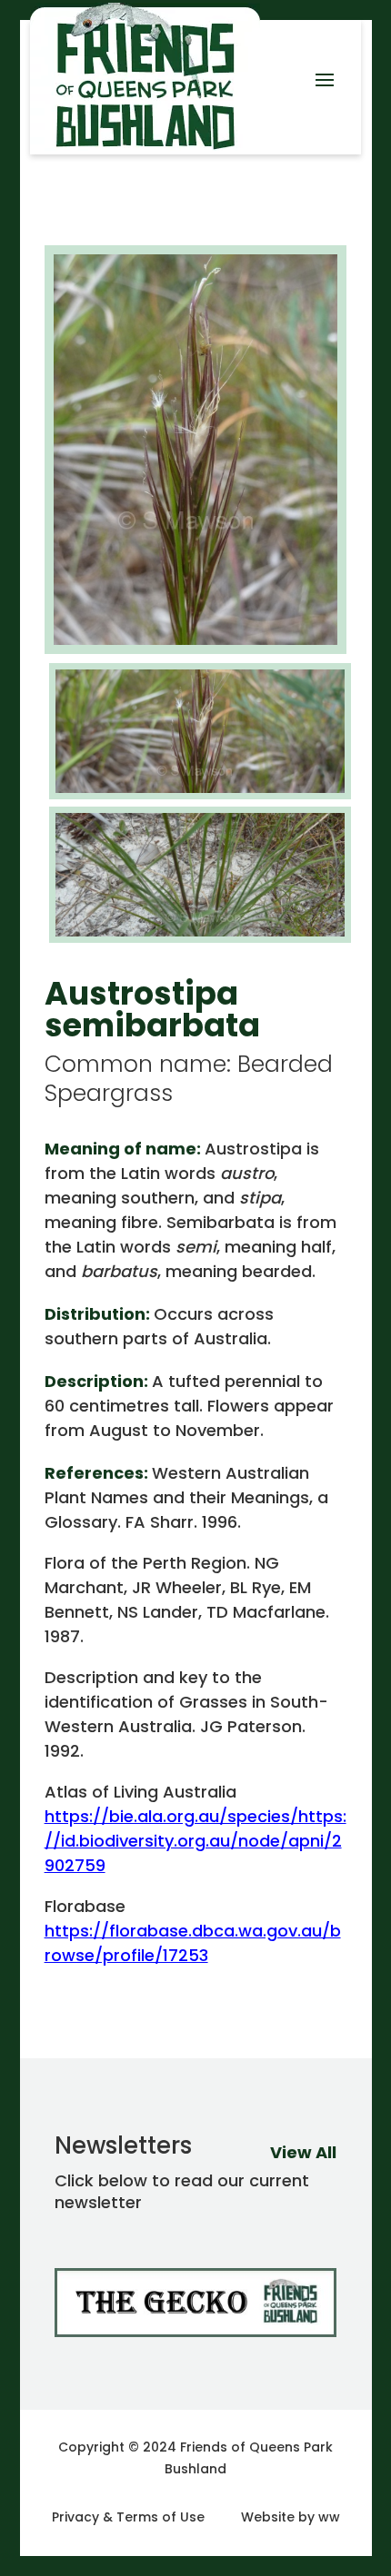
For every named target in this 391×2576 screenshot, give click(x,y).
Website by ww (291, 2517)
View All (303, 2152)
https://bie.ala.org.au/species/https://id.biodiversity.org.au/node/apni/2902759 (195, 1841)
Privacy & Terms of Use (128, 2517)
